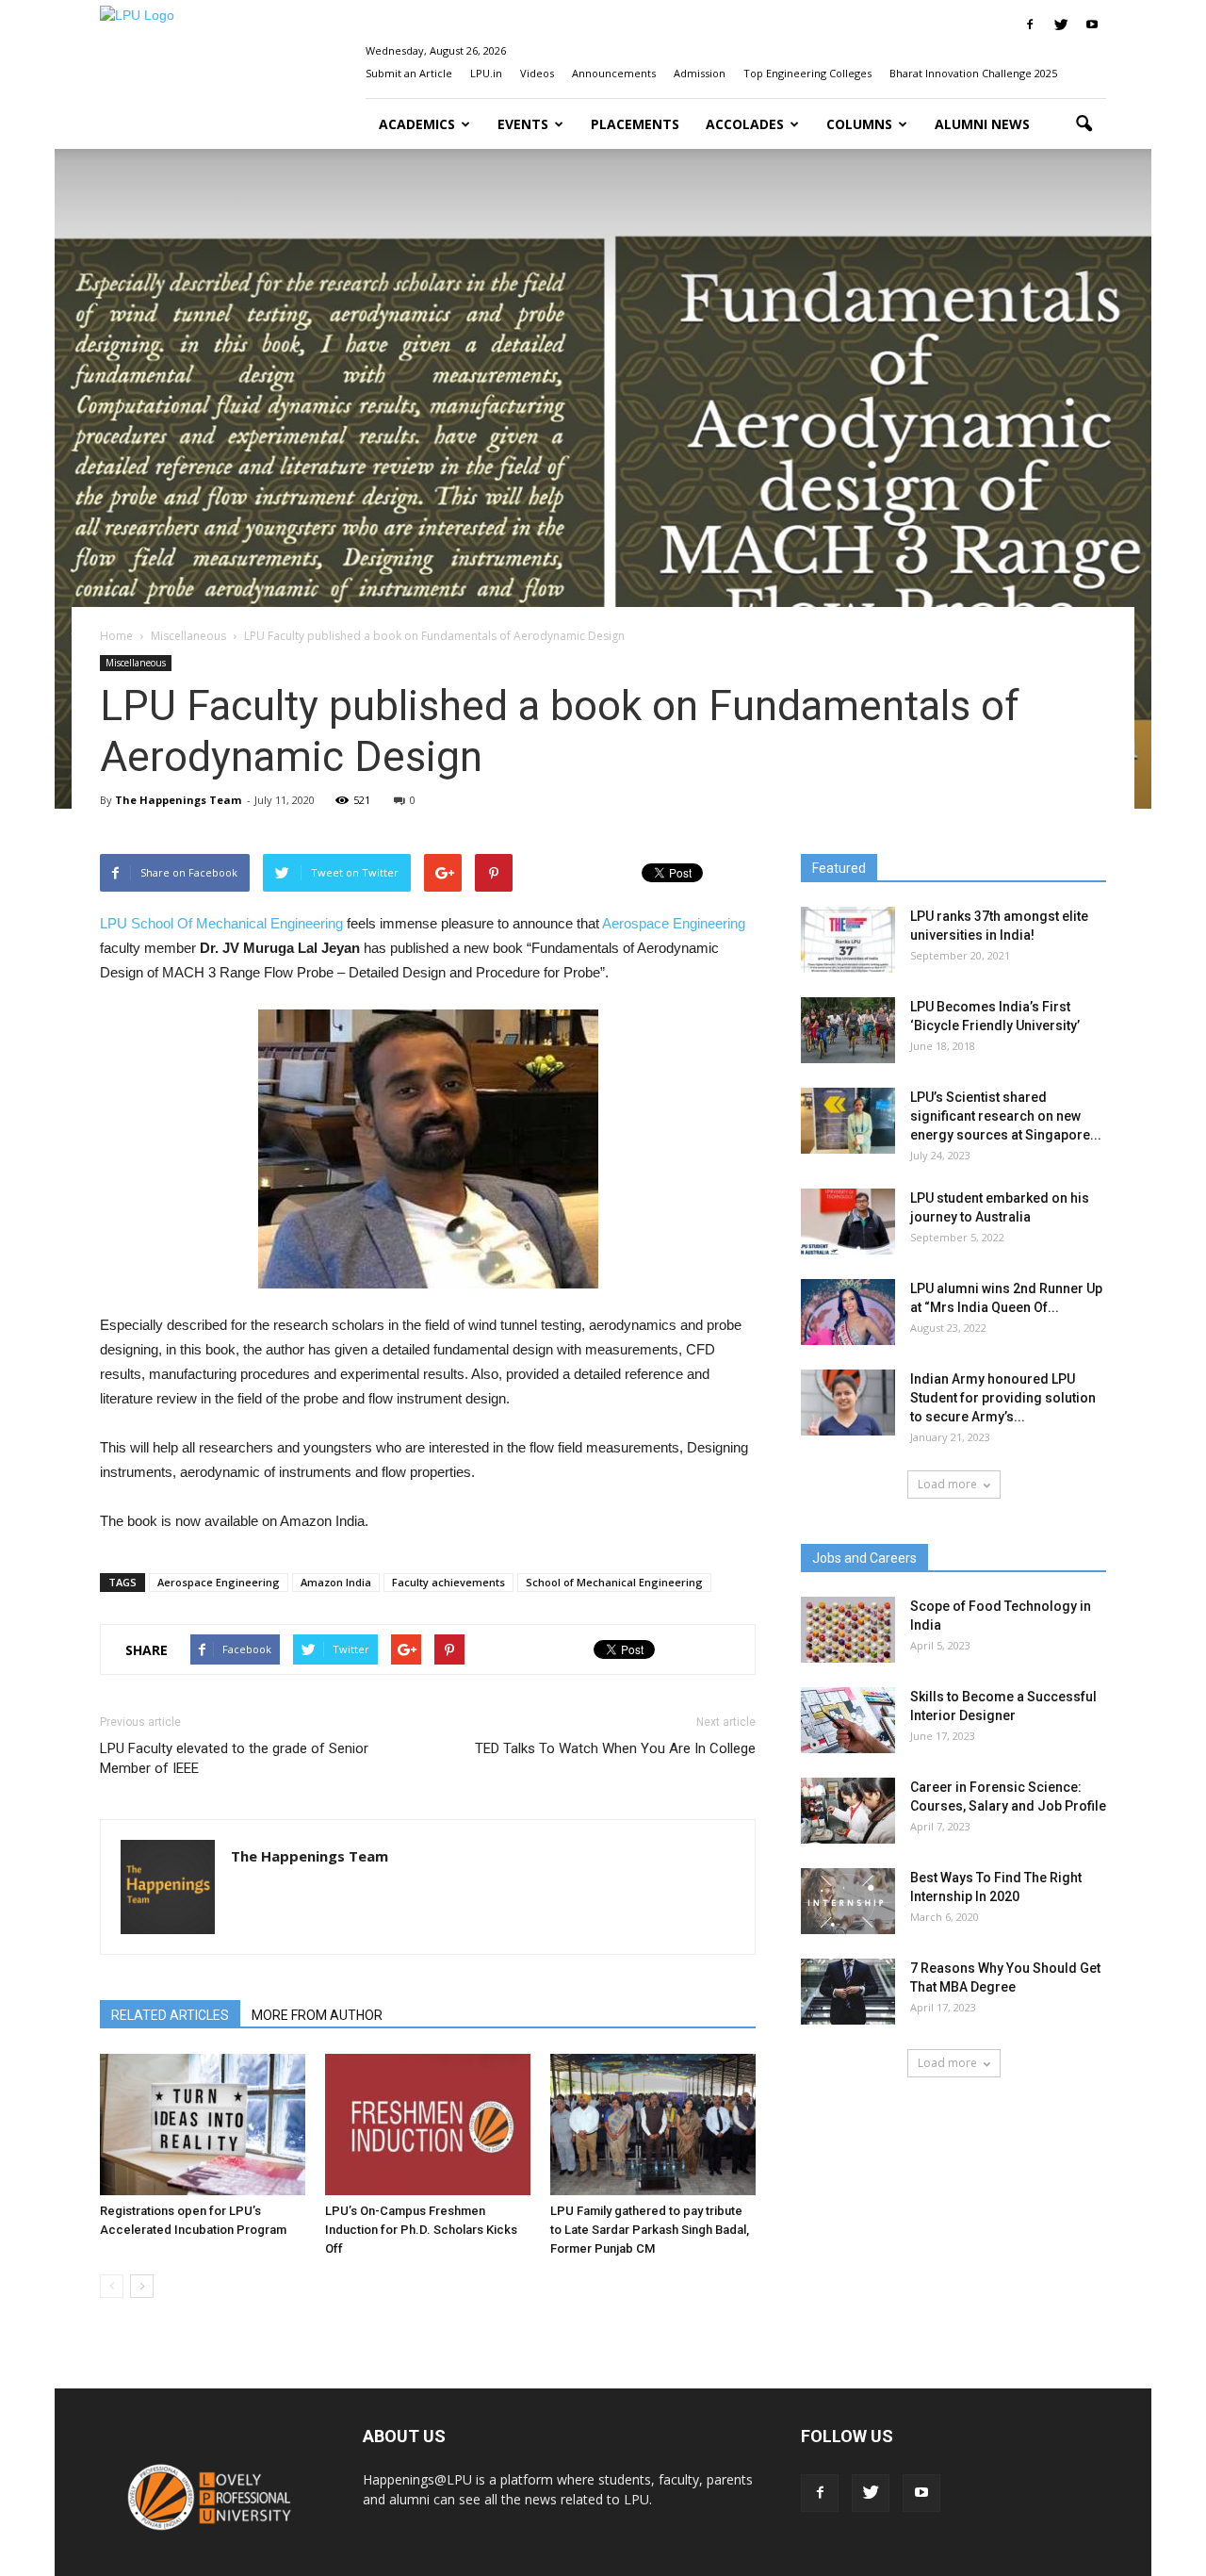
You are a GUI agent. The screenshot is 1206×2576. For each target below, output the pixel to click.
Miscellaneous (136, 663)
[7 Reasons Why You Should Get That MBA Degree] (848, 1992)
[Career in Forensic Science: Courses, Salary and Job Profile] (848, 1811)
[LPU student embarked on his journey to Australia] (848, 1222)
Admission (700, 73)
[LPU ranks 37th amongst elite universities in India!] (848, 940)
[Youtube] (1092, 25)
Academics (417, 124)
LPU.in (486, 73)
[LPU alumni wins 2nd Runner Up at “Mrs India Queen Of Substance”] (848, 1312)
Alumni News (982, 124)
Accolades (745, 124)
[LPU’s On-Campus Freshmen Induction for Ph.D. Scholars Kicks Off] (428, 2125)
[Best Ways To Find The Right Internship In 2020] (848, 1901)
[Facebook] (1030, 25)
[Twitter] (1061, 25)
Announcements (614, 73)
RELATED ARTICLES (170, 2015)
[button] (1084, 124)
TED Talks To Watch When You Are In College (615, 1748)
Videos (537, 73)
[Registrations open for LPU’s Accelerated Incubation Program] (203, 2125)
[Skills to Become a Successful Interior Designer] (848, 1720)
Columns (859, 124)
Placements (635, 124)
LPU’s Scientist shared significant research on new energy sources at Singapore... (1006, 1116)
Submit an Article (409, 73)
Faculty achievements (448, 1582)
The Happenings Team (178, 800)
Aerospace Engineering (674, 923)
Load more (947, 1484)
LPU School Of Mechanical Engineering (221, 923)
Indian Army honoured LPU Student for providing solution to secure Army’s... (1003, 1398)
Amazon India (336, 1582)
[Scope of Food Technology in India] (848, 1630)
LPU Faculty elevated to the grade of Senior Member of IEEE (234, 1758)
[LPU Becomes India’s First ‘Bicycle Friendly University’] (848, 1030)
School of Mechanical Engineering (614, 1582)
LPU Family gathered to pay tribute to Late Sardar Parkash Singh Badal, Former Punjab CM (650, 2230)
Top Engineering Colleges (807, 73)
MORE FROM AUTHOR (317, 2015)
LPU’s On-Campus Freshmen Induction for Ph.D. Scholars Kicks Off (421, 2230)
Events (523, 124)
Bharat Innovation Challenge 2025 (973, 73)
